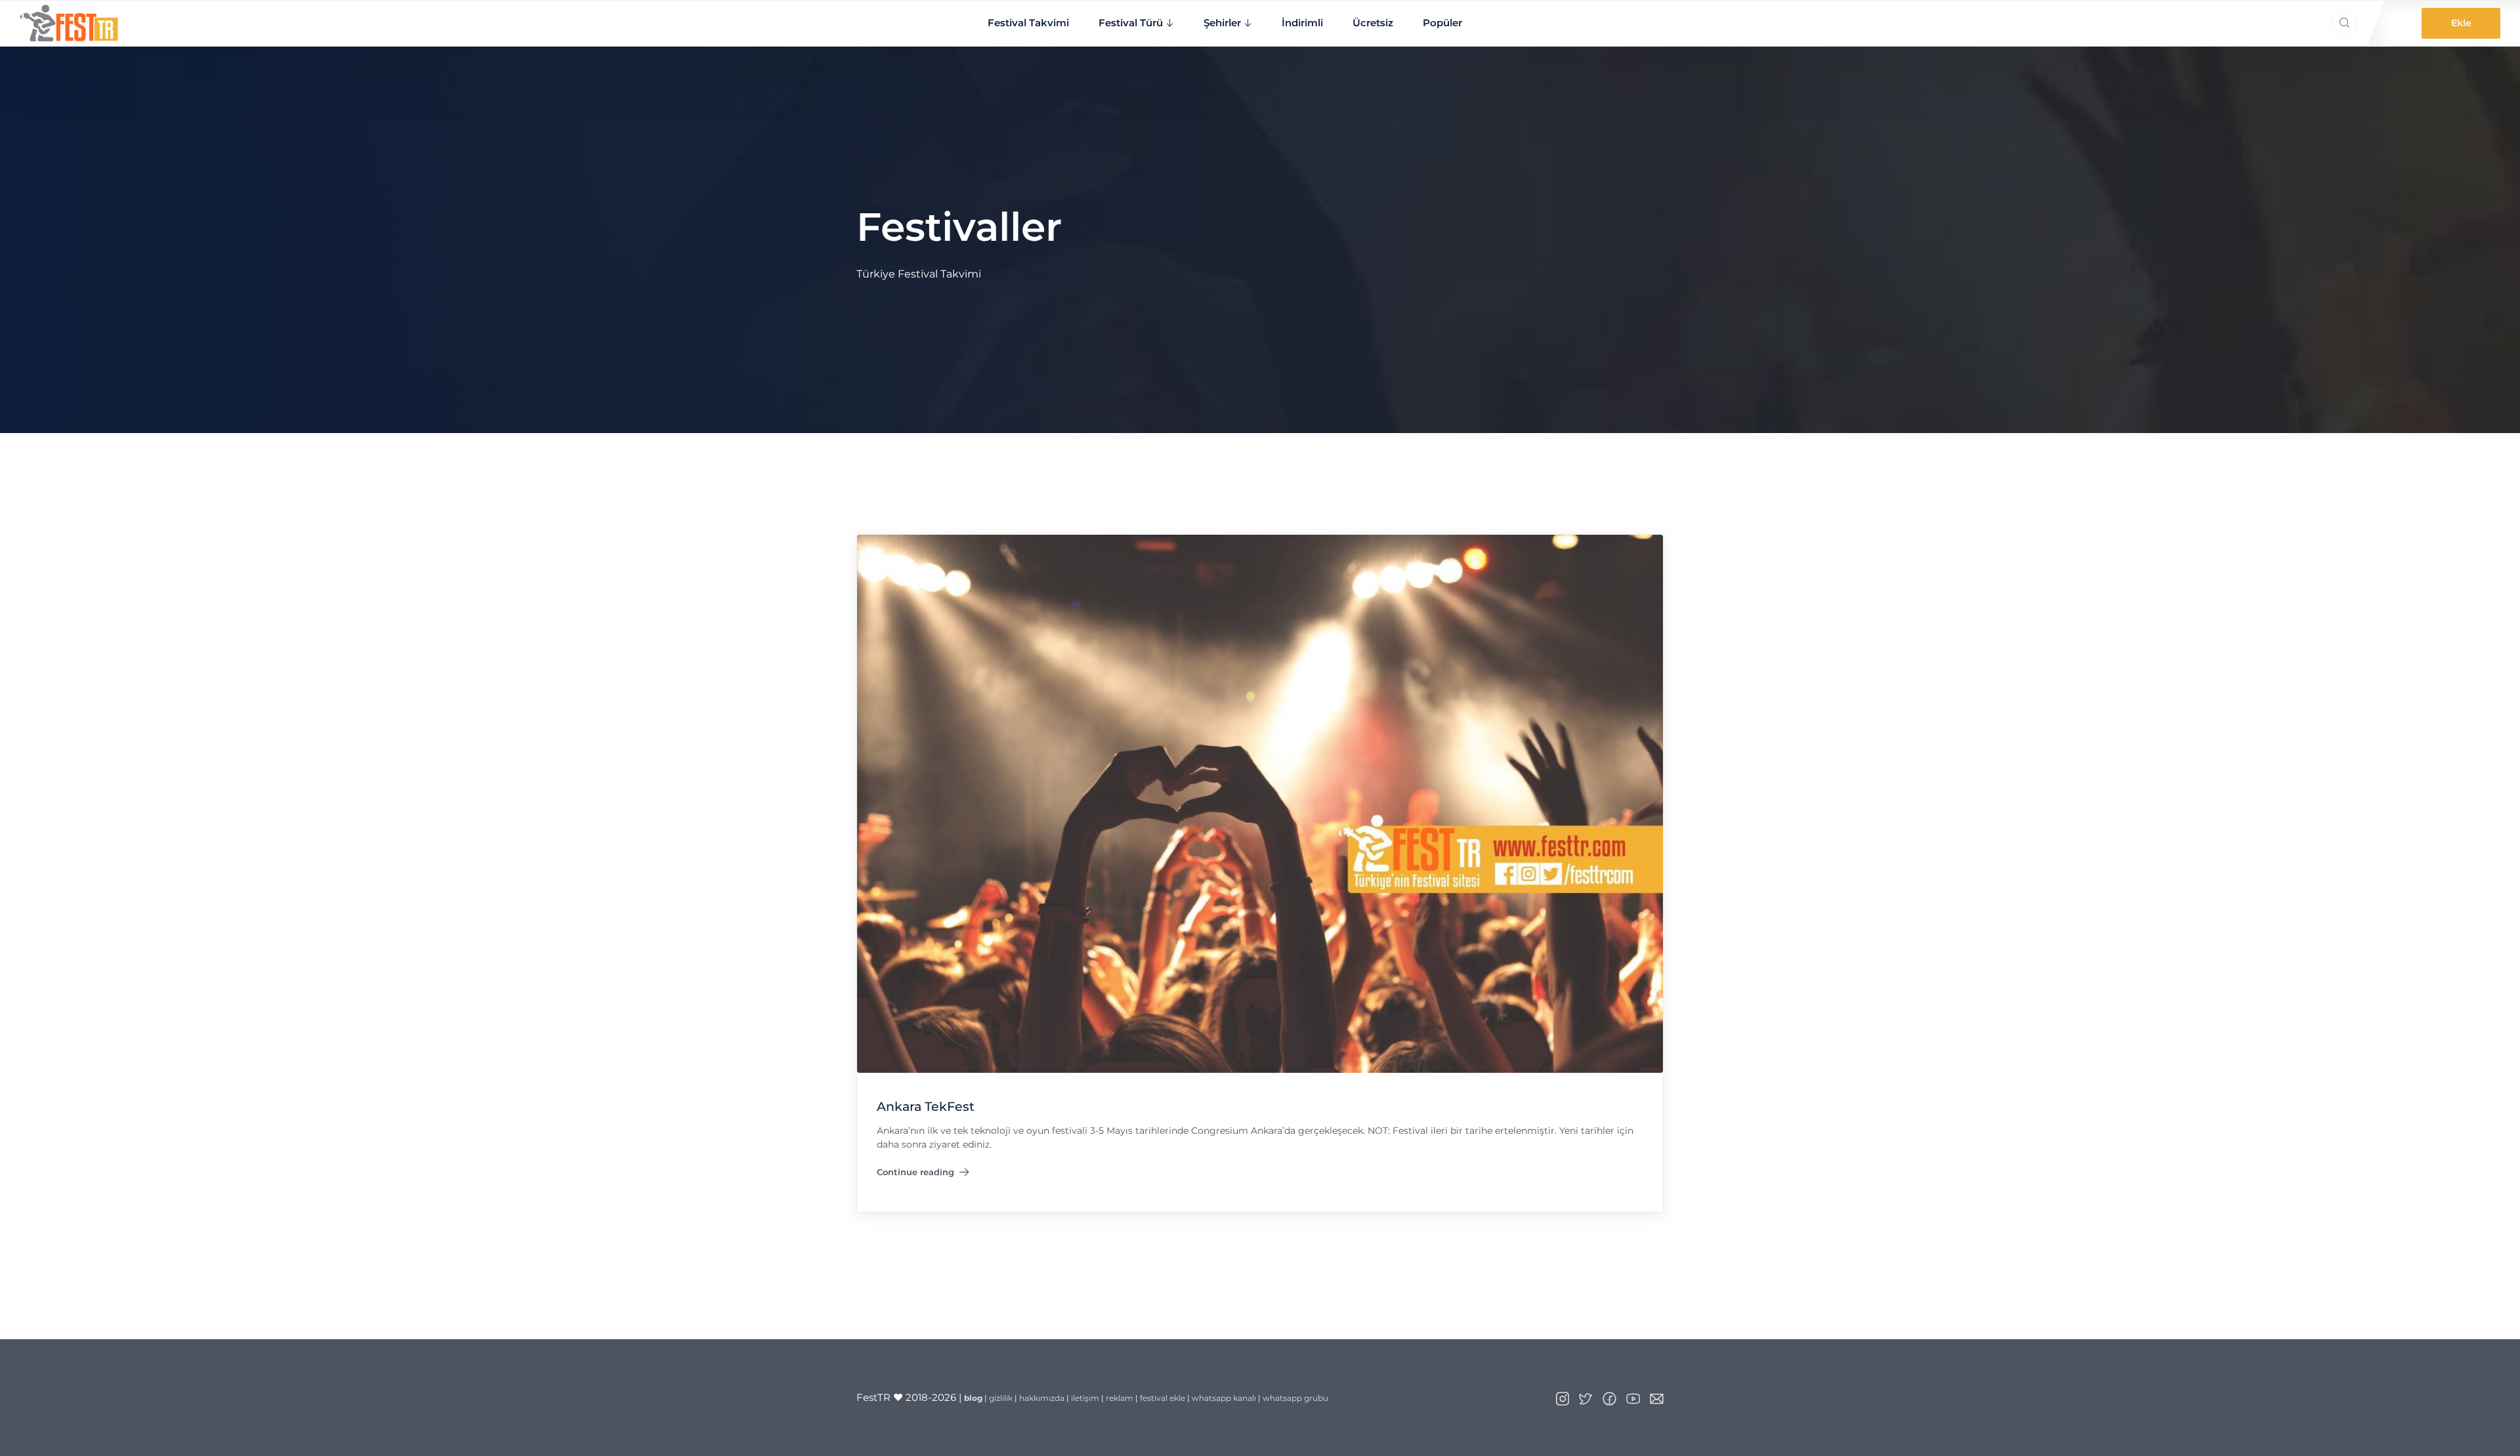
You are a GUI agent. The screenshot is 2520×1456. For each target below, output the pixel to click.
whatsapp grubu (1295, 1398)
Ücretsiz (1373, 23)
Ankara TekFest (926, 1106)
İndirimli (1302, 23)
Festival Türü (1131, 23)
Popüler (1442, 23)
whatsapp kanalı (1224, 1398)
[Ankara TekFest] (1260, 803)
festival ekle (1163, 1398)
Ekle (2461, 23)
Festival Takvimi (1028, 23)
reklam (1120, 1398)
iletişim (1085, 1398)
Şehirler (1222, 23)
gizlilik (1001, 1398)
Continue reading (915, 1175)
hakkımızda (1042, 1398)
